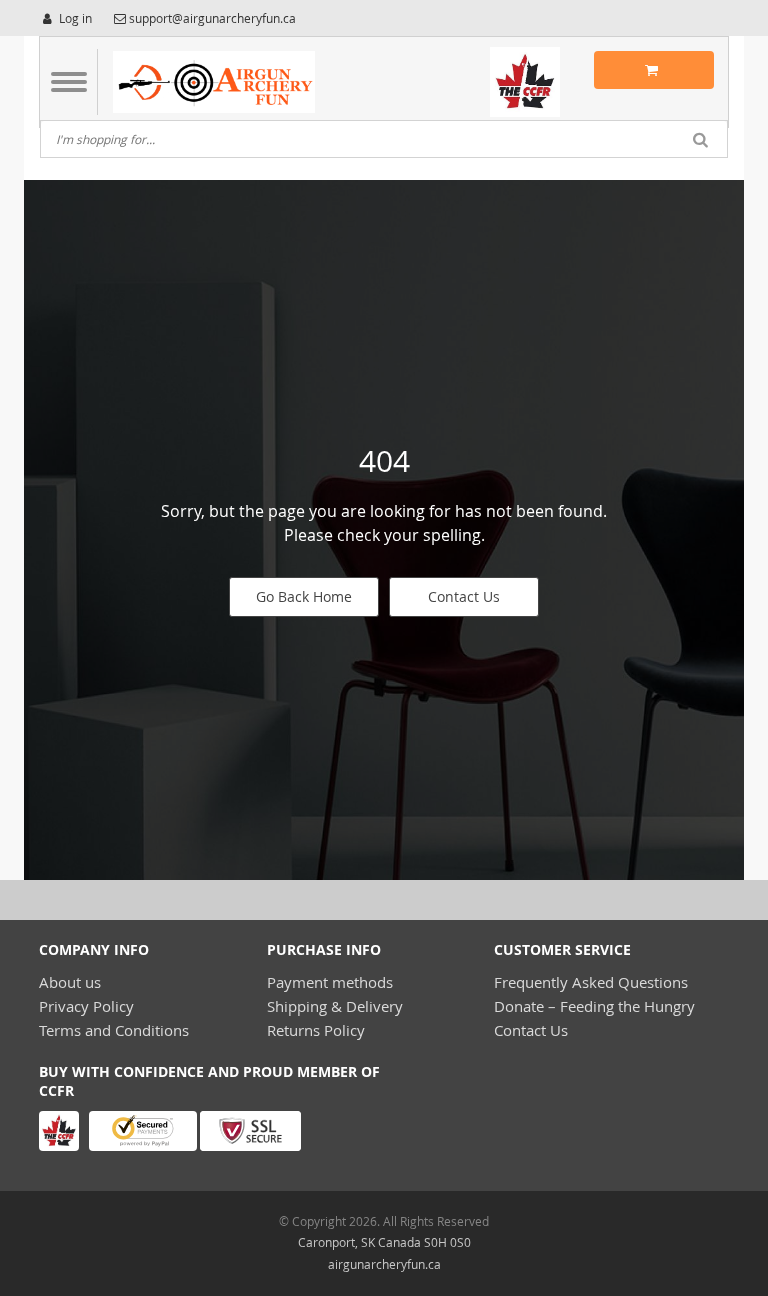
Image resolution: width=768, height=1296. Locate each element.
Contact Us (464, 596)
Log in (74, 18)
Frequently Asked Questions (591, 982)
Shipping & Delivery (335, 1006)
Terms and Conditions (114, 1030)
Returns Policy (316, 1030)
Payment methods (330, 982)
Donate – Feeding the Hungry (594, 1006)
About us (70, 982)
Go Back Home (304, 596)
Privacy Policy (86, 1006)
